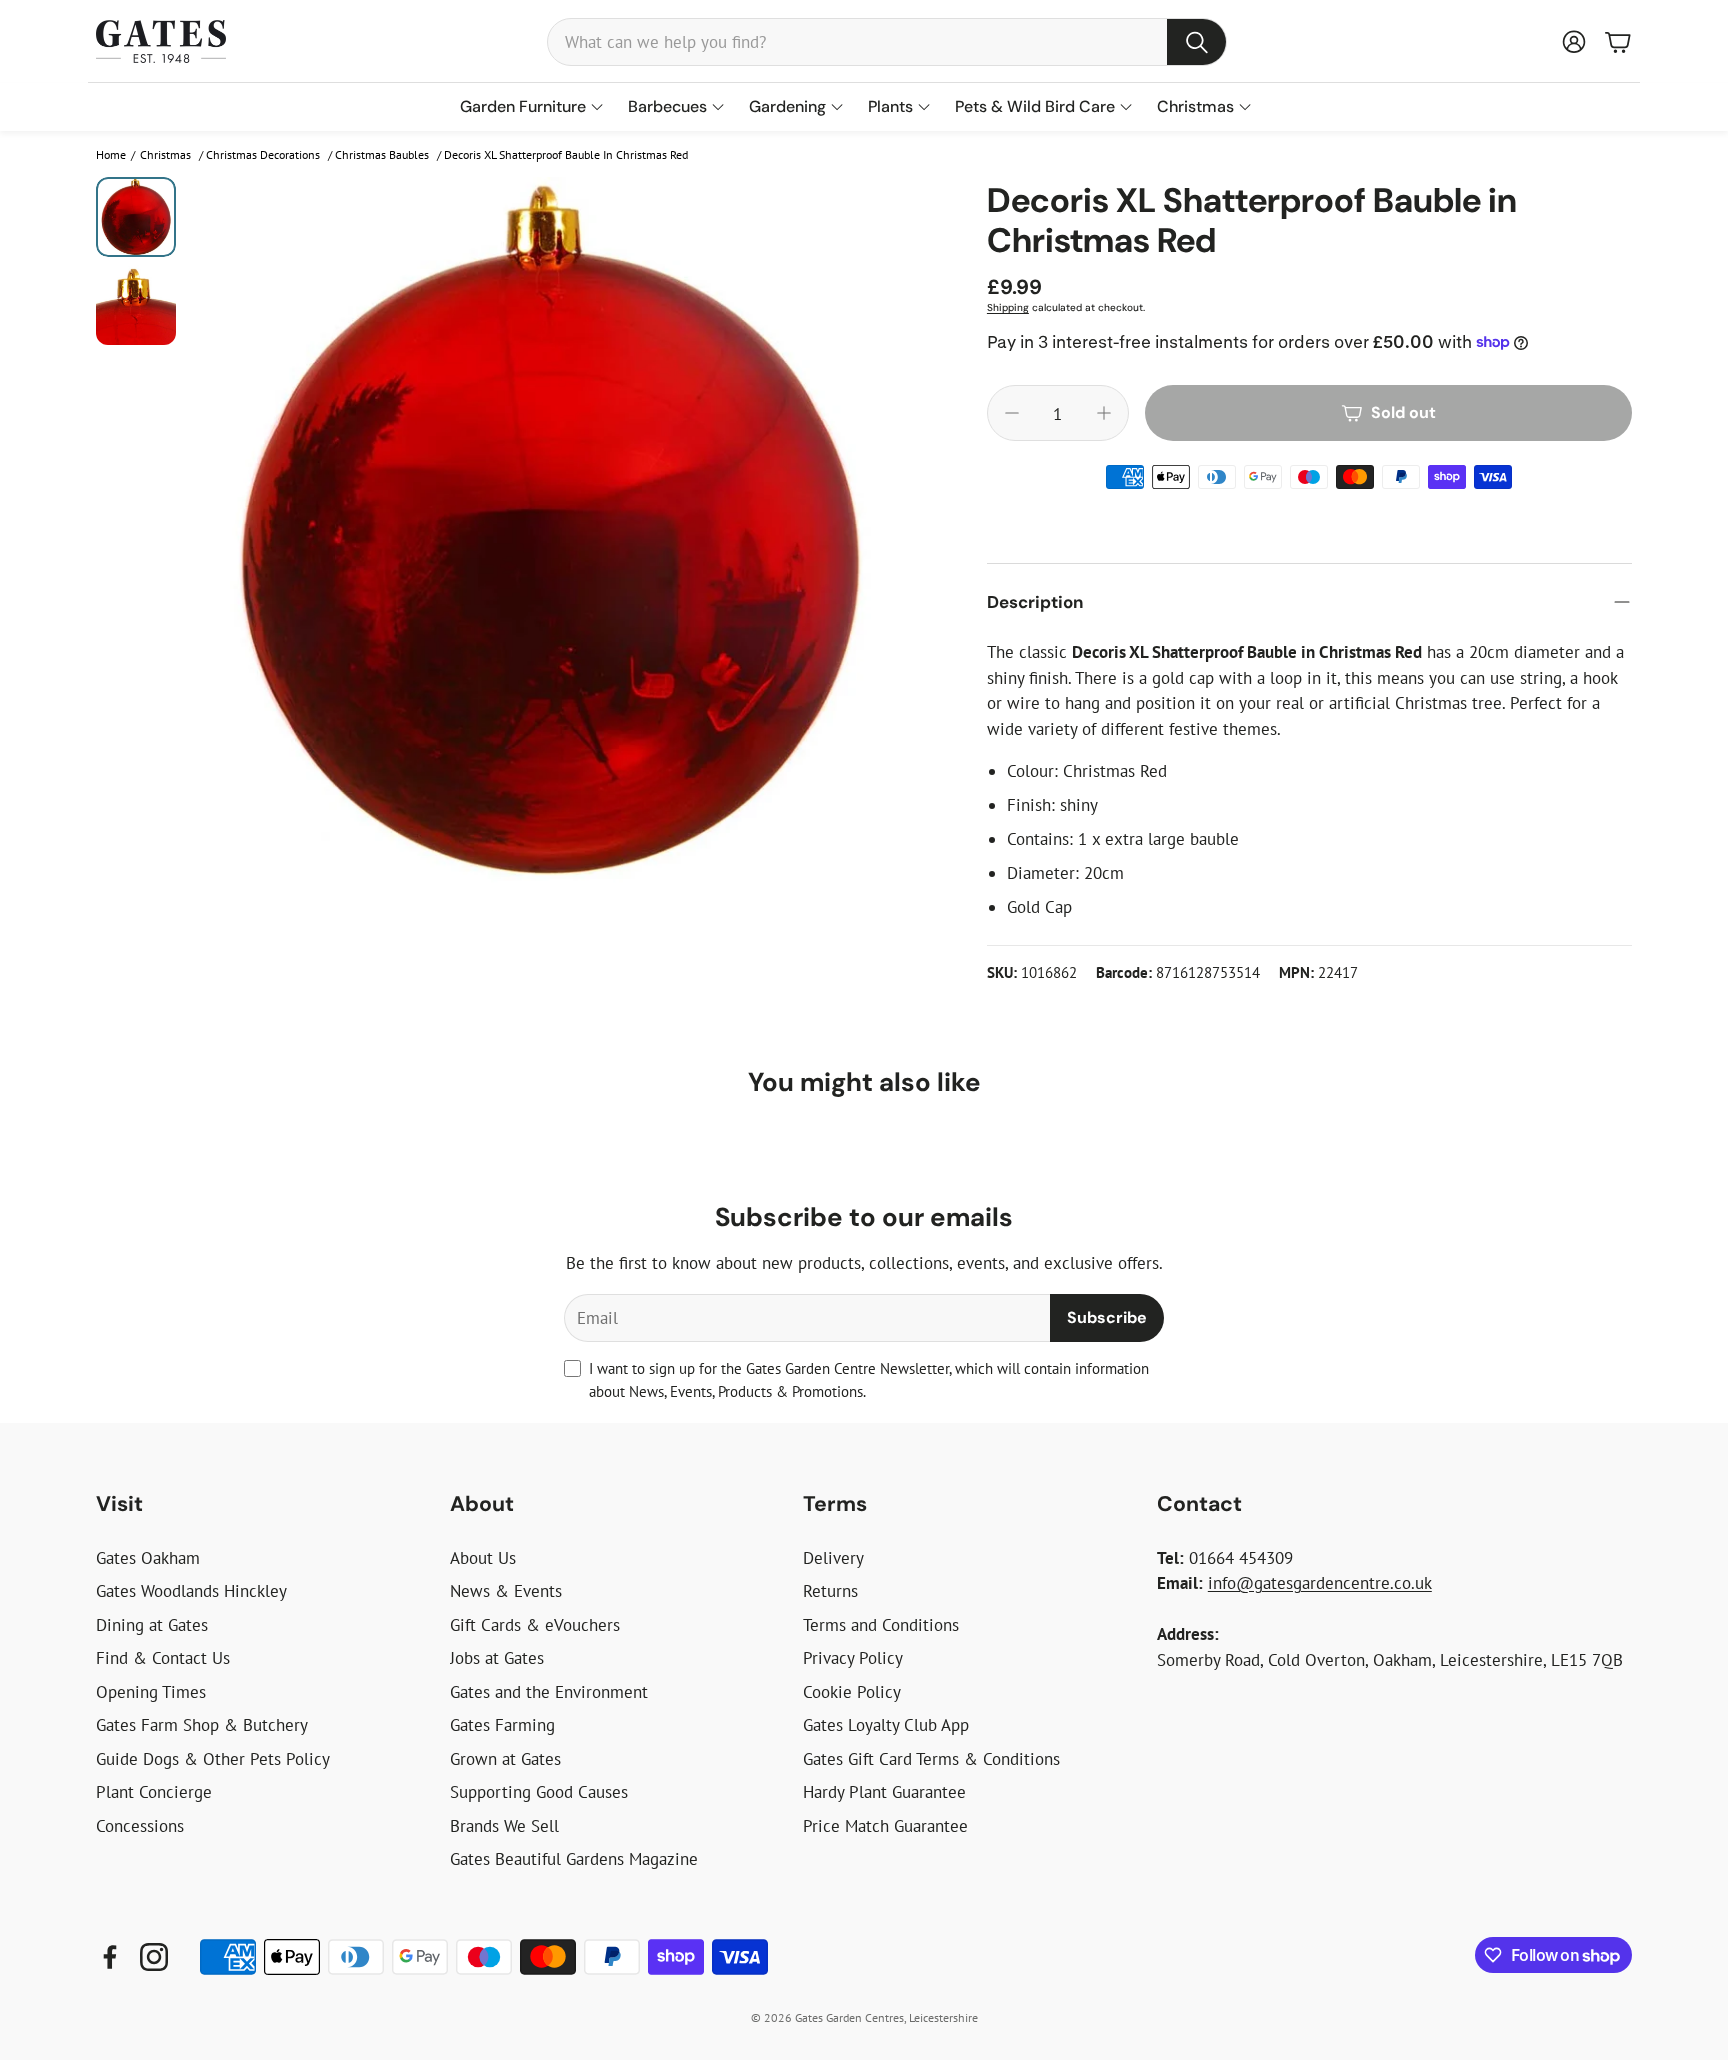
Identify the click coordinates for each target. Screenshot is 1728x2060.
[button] (887, 42)
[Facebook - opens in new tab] (110, 1957)
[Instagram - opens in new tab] (154, 1957)
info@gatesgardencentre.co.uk (1320, 1583)
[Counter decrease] (1012, 413)
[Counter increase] (1104, 413)
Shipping (1008, 307)
